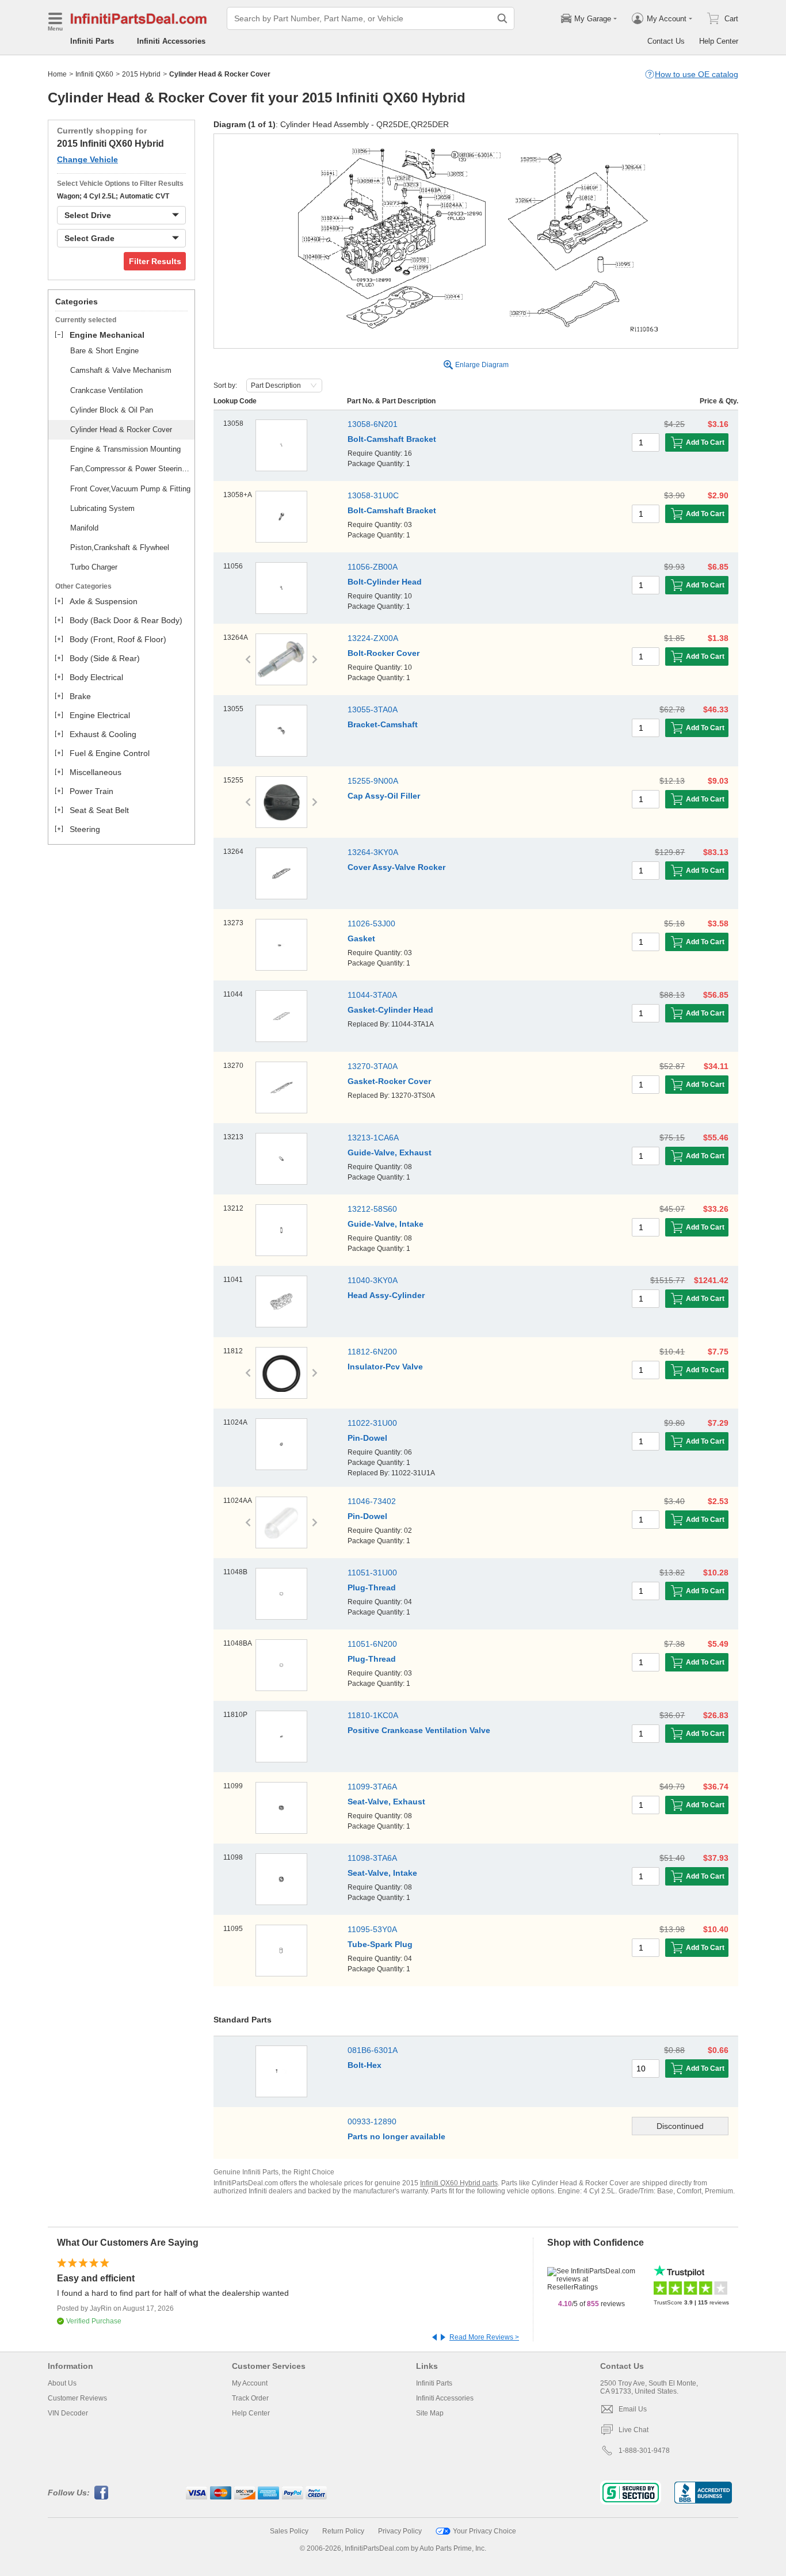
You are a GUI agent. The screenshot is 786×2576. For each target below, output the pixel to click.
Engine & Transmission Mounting (125, 449)
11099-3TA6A (372, 1787)
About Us (62, 2383)
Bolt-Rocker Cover (384, 653)
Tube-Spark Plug (380, 1944)
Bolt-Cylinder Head (385, 582)
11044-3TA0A (372, 995)
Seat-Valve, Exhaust (386, 1802)
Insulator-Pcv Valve (385, 1367)
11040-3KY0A (373, 1280)
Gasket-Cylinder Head (390, 1010)
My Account (250, 2383)
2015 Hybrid (141, 74)
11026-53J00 (371, 923)
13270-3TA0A (373, 1066)
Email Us (633, 2409)
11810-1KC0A (373, 1715)
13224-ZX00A (373, 638)
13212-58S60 (372, 1209)
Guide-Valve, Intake (386, 1224)
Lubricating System (102, 508)
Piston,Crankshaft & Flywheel (120, 547)
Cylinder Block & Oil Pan (112, 410)
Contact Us (666, 41)
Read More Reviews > (484, 2337)
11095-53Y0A (372, 1929)
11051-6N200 (372, 1644)
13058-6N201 (373, 424)
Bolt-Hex (365, 2065)
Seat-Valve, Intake (382, 1873)
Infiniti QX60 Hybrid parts (459, 2183)
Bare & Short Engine (104, 351)
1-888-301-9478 (644, 2451)
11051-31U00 (372, 1573)
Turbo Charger (94, 567)
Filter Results (155, 261)
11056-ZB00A (373, 567)
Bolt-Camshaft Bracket (392, 439)
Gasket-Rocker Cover (389, 1081)
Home (57, 74)
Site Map (430, 2413)
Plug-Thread (372, 1587)
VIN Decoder (68, 2413)
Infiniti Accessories (171, 41)
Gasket (361, 938)
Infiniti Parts (92, 41)
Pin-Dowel (367, 1438)
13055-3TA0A (373, 709)
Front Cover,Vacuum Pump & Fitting (130, 489)
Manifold (84, 528)
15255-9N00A (373, 781)
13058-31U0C (373, 495)
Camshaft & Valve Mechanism (121, 370)
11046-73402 (372, 1501)
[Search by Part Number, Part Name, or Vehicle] (502, 18)
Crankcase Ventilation (106, 390)
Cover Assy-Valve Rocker (396, 867)
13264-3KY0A (373, 852)
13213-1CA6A (373, 1138)
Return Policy (343, 2531)
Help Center (719, 41)
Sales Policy (289, 2531)
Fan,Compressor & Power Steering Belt (131, 469)
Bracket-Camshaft (383, 724)
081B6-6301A (373, 2050)
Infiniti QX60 (94, 74)
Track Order (250, 2398)
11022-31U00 (372, 1423)
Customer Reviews (77, 2398)
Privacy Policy (400, 2531)
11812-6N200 (372, 1352)
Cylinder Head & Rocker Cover (121, 430)
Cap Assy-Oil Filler (384, 796)
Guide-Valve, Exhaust (390, 1152)
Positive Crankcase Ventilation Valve (419, 1730)
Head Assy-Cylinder (386, 1295)
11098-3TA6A (372, 1858)
